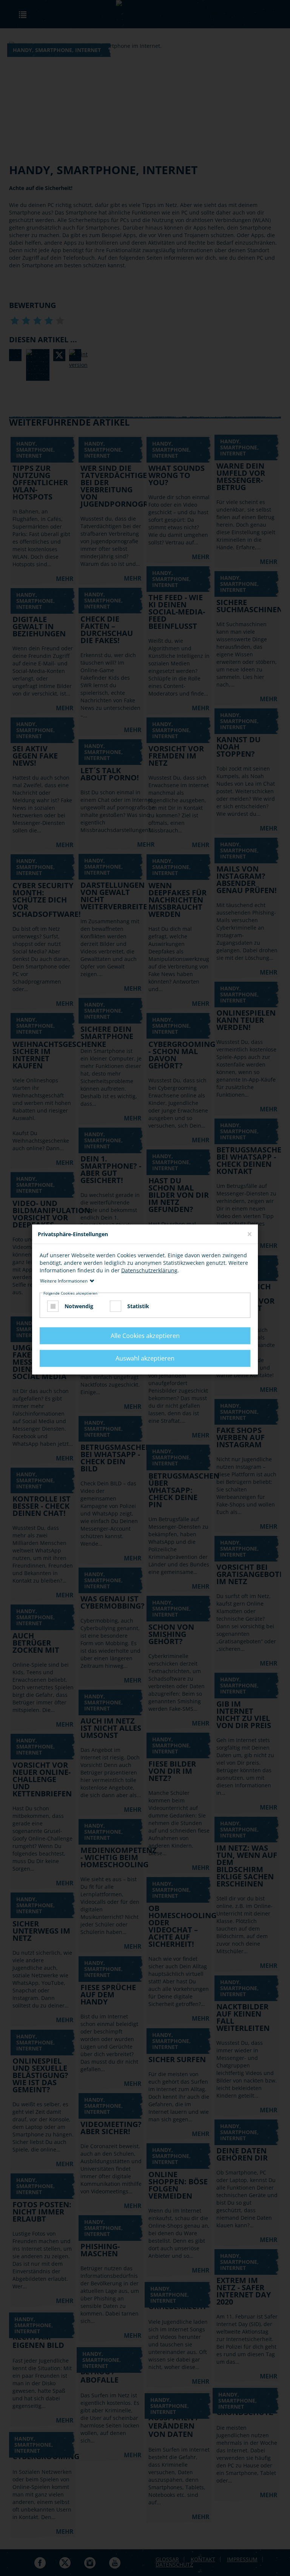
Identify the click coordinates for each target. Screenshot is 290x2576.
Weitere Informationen (64, 1281)
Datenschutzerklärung (149, 1270)
